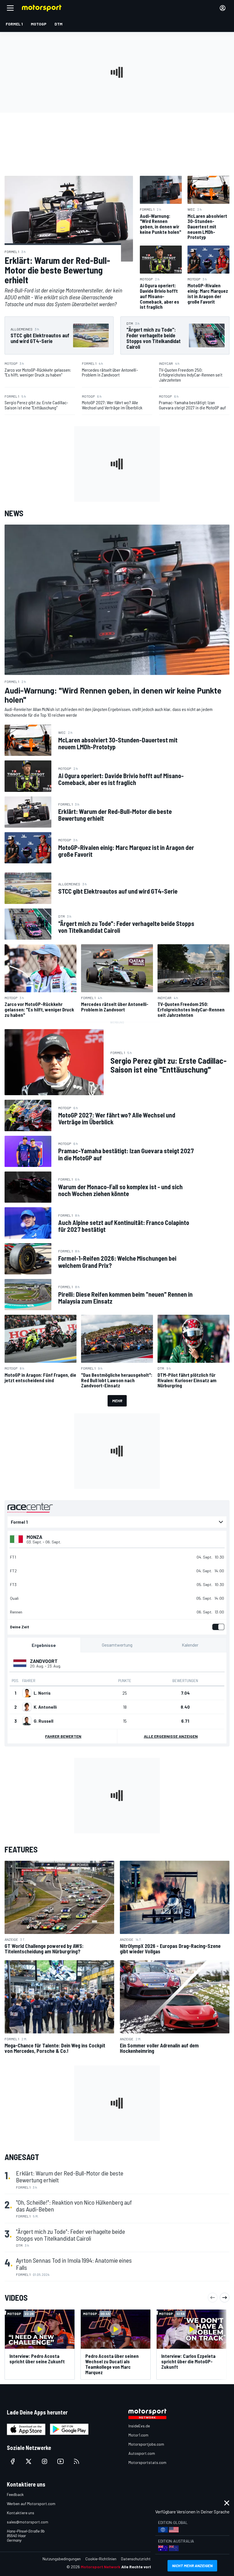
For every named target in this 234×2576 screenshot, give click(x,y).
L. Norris (42, 1693)
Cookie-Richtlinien (101, 2559)
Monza (34, 1537)
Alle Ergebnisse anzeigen (171, 1736)
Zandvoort (44, 1661)
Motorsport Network (101, 2567)
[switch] (217, 1627)
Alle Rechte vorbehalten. (145, 2567)
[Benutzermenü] (223, 8)
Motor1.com (138, 2435)
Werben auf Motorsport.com (31, 2504)
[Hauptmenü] (10, 8)
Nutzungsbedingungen (62, 2559)
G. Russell (44, 1721)
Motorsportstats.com (147, 2462)
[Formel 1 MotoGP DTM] (117, 1522)
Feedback (15, 2494)
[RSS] (76, 2461)
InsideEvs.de (139, 2426)
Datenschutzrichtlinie (139, 2559)
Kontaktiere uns (21, 2513)
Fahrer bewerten (63, 1736)
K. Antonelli (45, 1707)
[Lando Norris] (27, 1693)
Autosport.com (142, 2453)
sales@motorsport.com (28, 2522)
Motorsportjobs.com (146, 2444)
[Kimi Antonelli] (27, 1707)
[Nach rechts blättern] (225, 2298)
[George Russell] (27, 1721)
